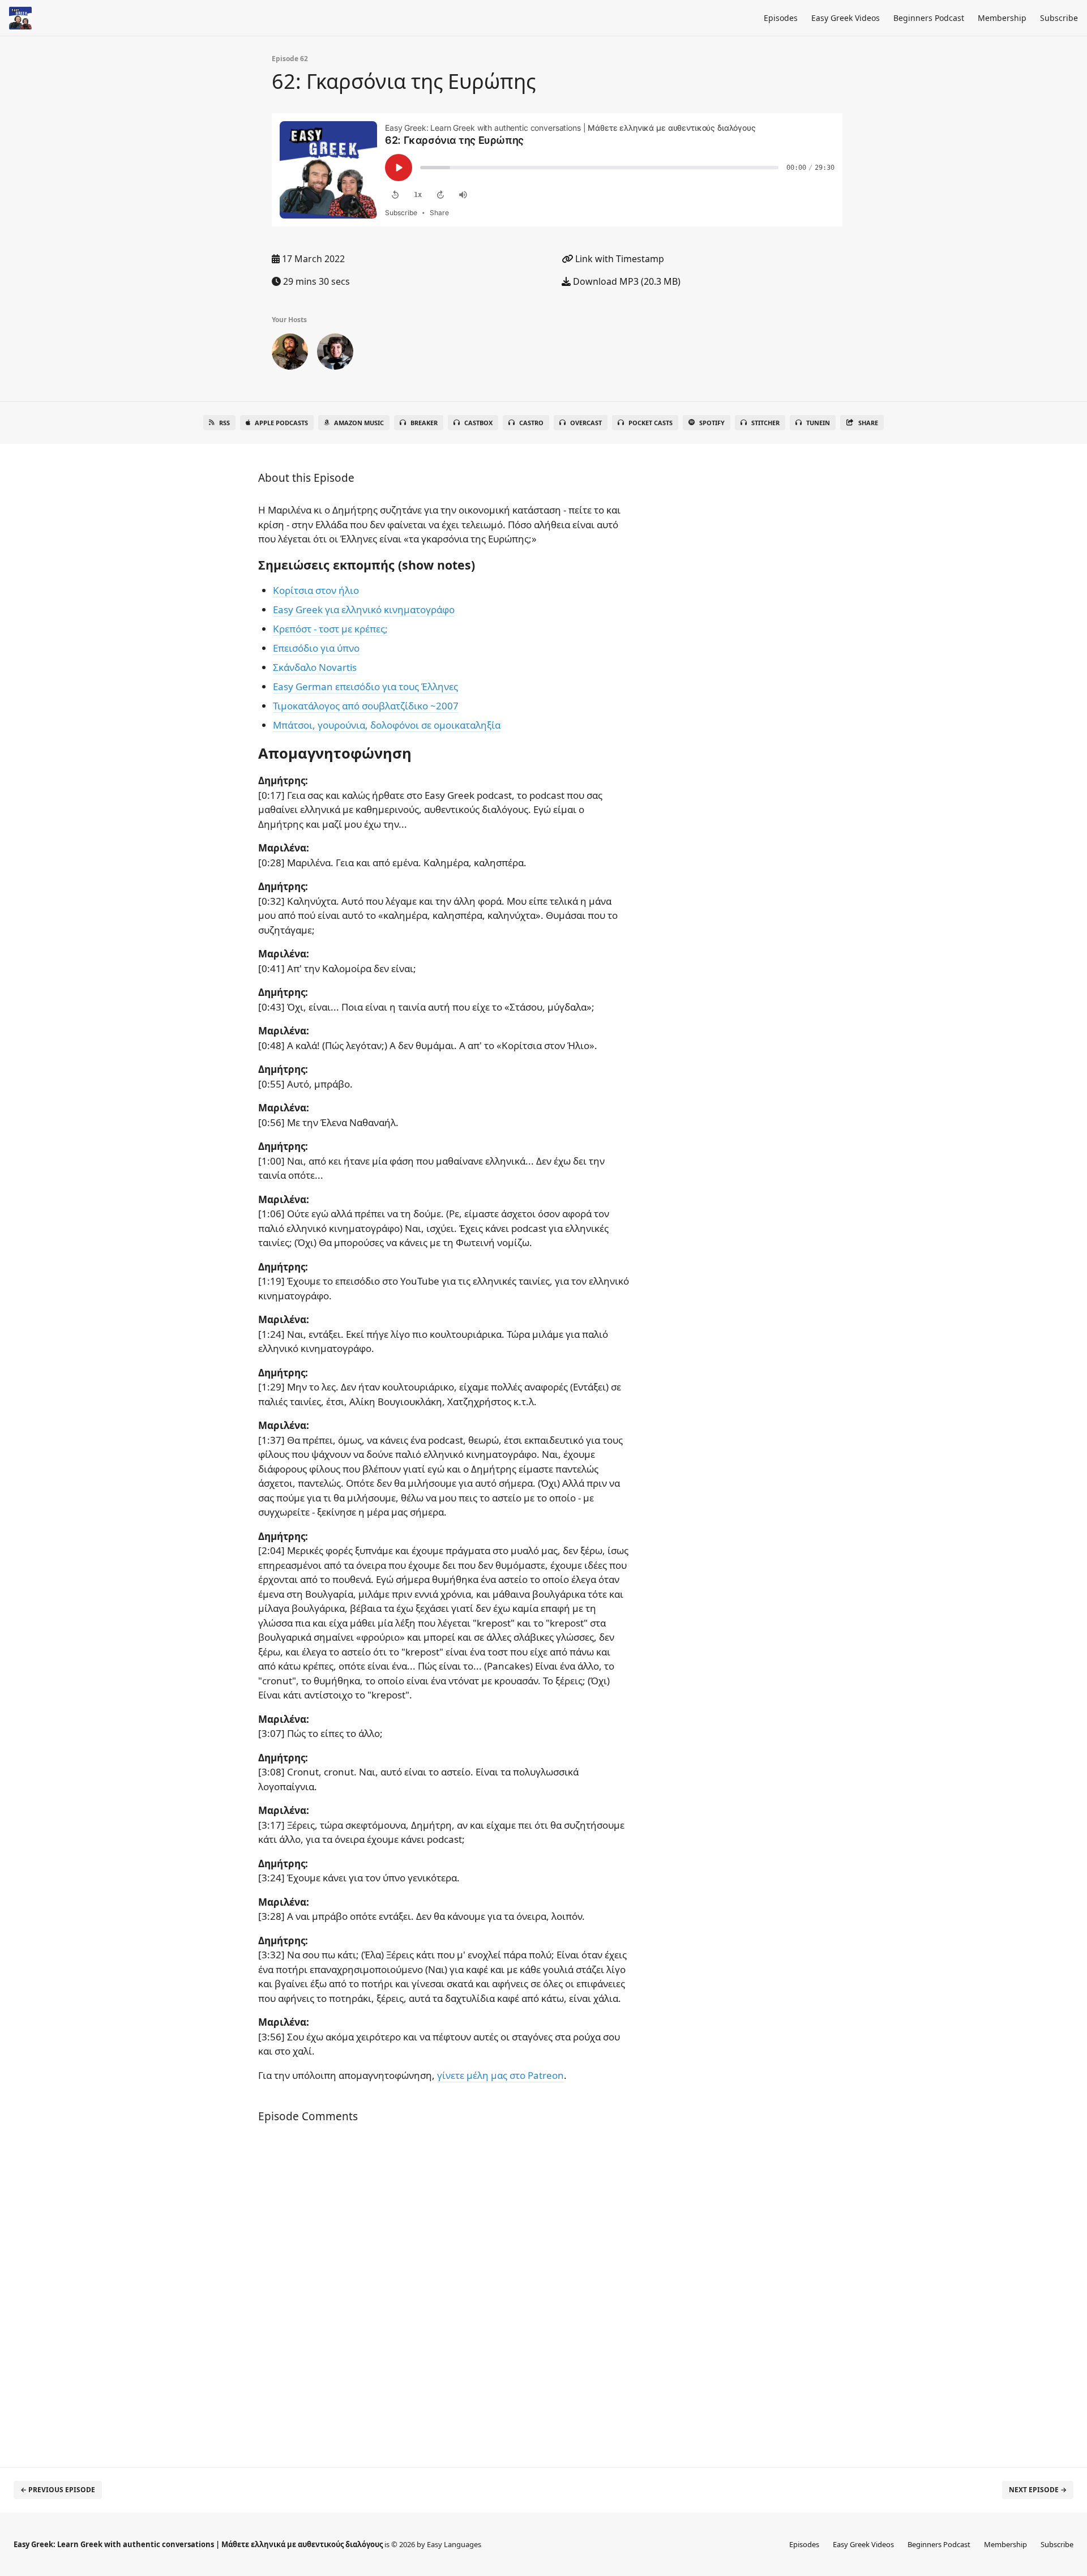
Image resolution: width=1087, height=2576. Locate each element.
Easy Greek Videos (846, 18)
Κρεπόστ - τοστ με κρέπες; (330, 629)
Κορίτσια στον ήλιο (316, 590)
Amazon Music (359, 423)
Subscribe (1059, 18)
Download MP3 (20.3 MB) (626, 281)
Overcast (586, 423)
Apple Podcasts (281, 423)
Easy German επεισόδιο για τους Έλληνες (365, 686)
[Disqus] (444, 2296)
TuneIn (818, 423)
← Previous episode (58, 2490)
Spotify (712, 423)
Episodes (781, 18)
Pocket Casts (651, 423)
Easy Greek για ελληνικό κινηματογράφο (364, 609)
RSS (224, 423)
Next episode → (1038, 2490)
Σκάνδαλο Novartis (315, 667)
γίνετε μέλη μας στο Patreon (500, 2075)
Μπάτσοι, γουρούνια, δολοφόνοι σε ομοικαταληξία (387, 725)
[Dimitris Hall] (290, 354)
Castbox (478, 423)
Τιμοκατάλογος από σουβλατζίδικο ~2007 (366, 706)
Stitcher (765, 423)
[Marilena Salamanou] (335, 354)
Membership (1002, 18)
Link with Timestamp (619, 259)
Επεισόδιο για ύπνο (316, 648)
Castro (531, 423)
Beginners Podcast (929, 18)
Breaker (424, 423)
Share (868, 423)
